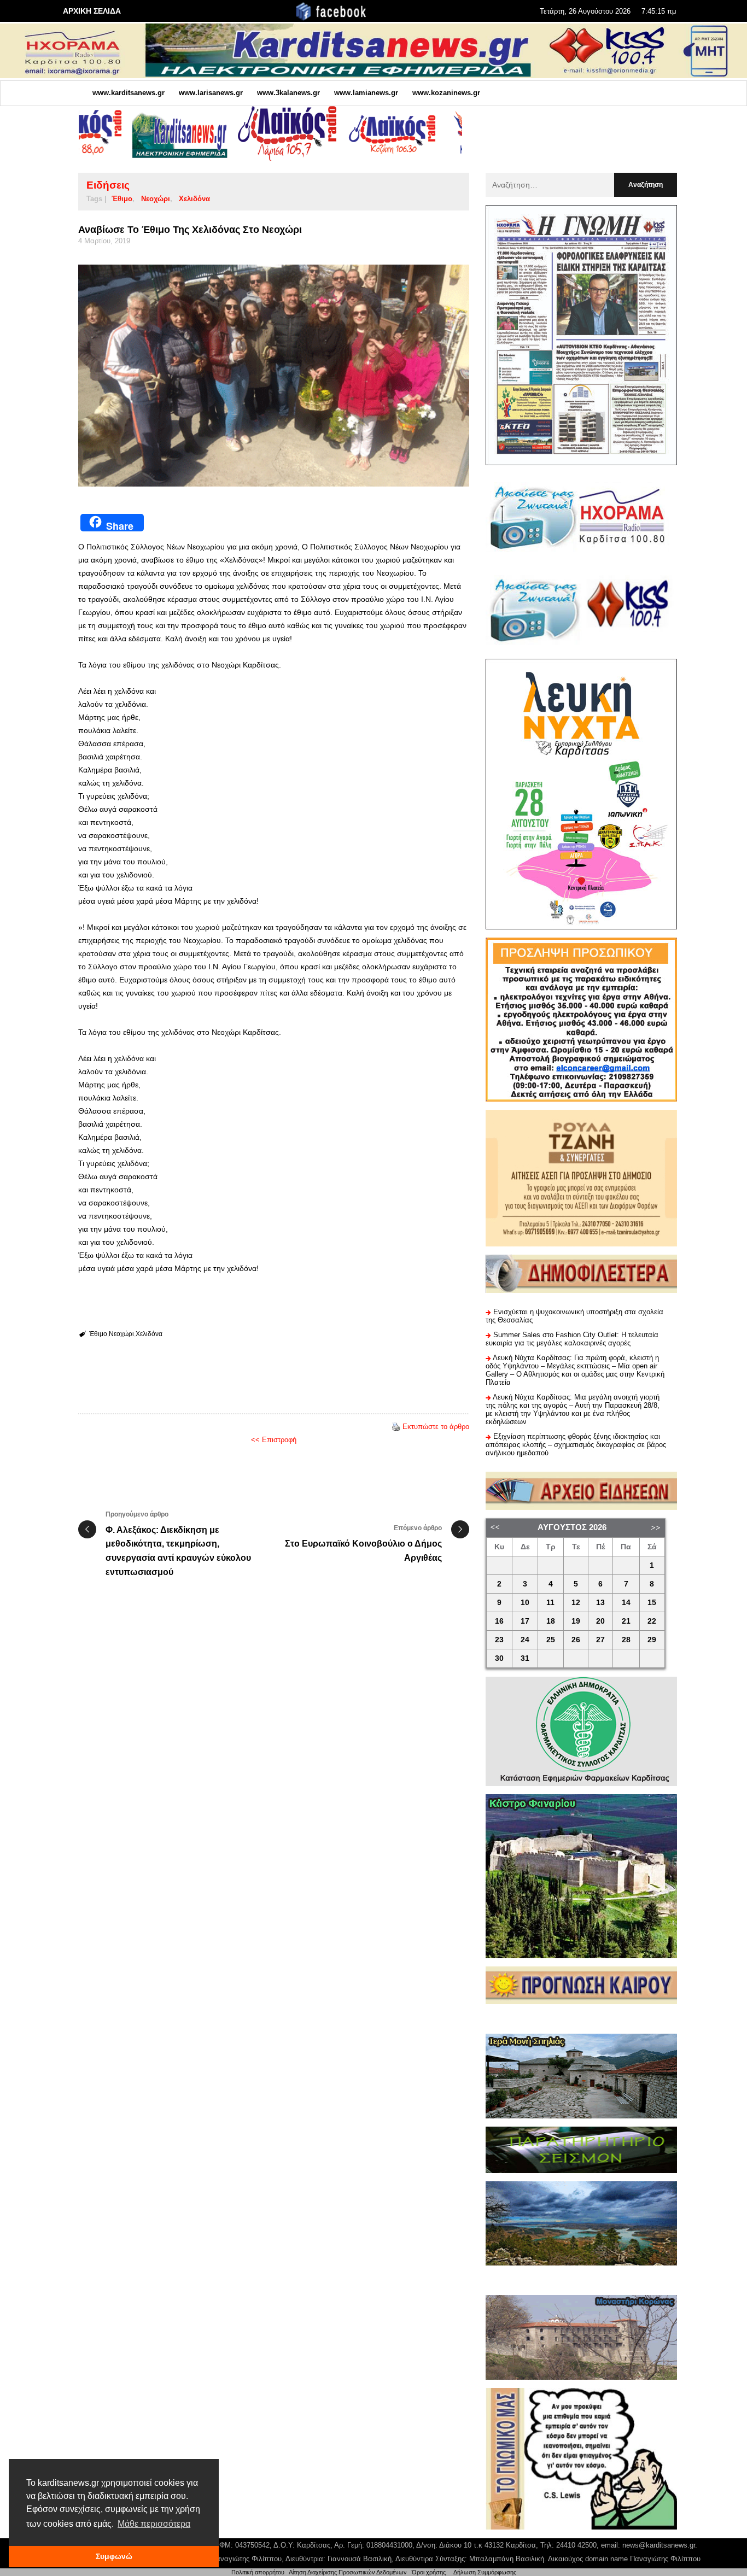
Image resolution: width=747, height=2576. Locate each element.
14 (626, 1603)
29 (652, 1640)
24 (525, 1640)
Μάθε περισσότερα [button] (154, 2524)
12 (576, 1603)
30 (499, 1658)
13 (600, 1603)
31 (525, 1658)
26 (576, 1640)
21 (626, 1621)
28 (626, 1640)
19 (576, 1621)
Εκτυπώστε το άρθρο (436, 1427)
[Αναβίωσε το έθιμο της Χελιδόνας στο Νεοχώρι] (274, 376)
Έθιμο (122, 199)
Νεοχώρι (156, 199)
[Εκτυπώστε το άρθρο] (396, 1427)
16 (499, 1621)
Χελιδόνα (194, 199)
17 (525, 1621)
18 (551, 1621)
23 (499, 1640)
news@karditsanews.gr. (660, 2545)
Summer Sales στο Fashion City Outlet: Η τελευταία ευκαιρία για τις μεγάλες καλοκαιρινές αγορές (572, 1339)
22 (652, 1621)
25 (551, 1640)
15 (652, 1603)
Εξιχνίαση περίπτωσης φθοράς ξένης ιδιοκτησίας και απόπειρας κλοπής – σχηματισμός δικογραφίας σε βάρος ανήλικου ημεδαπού (576, 1445)
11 (550, 1603)
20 (600, 1621)
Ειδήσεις (108, 185)
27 (600, 1640)
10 (525, 1603)
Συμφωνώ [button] (114, 2556)
